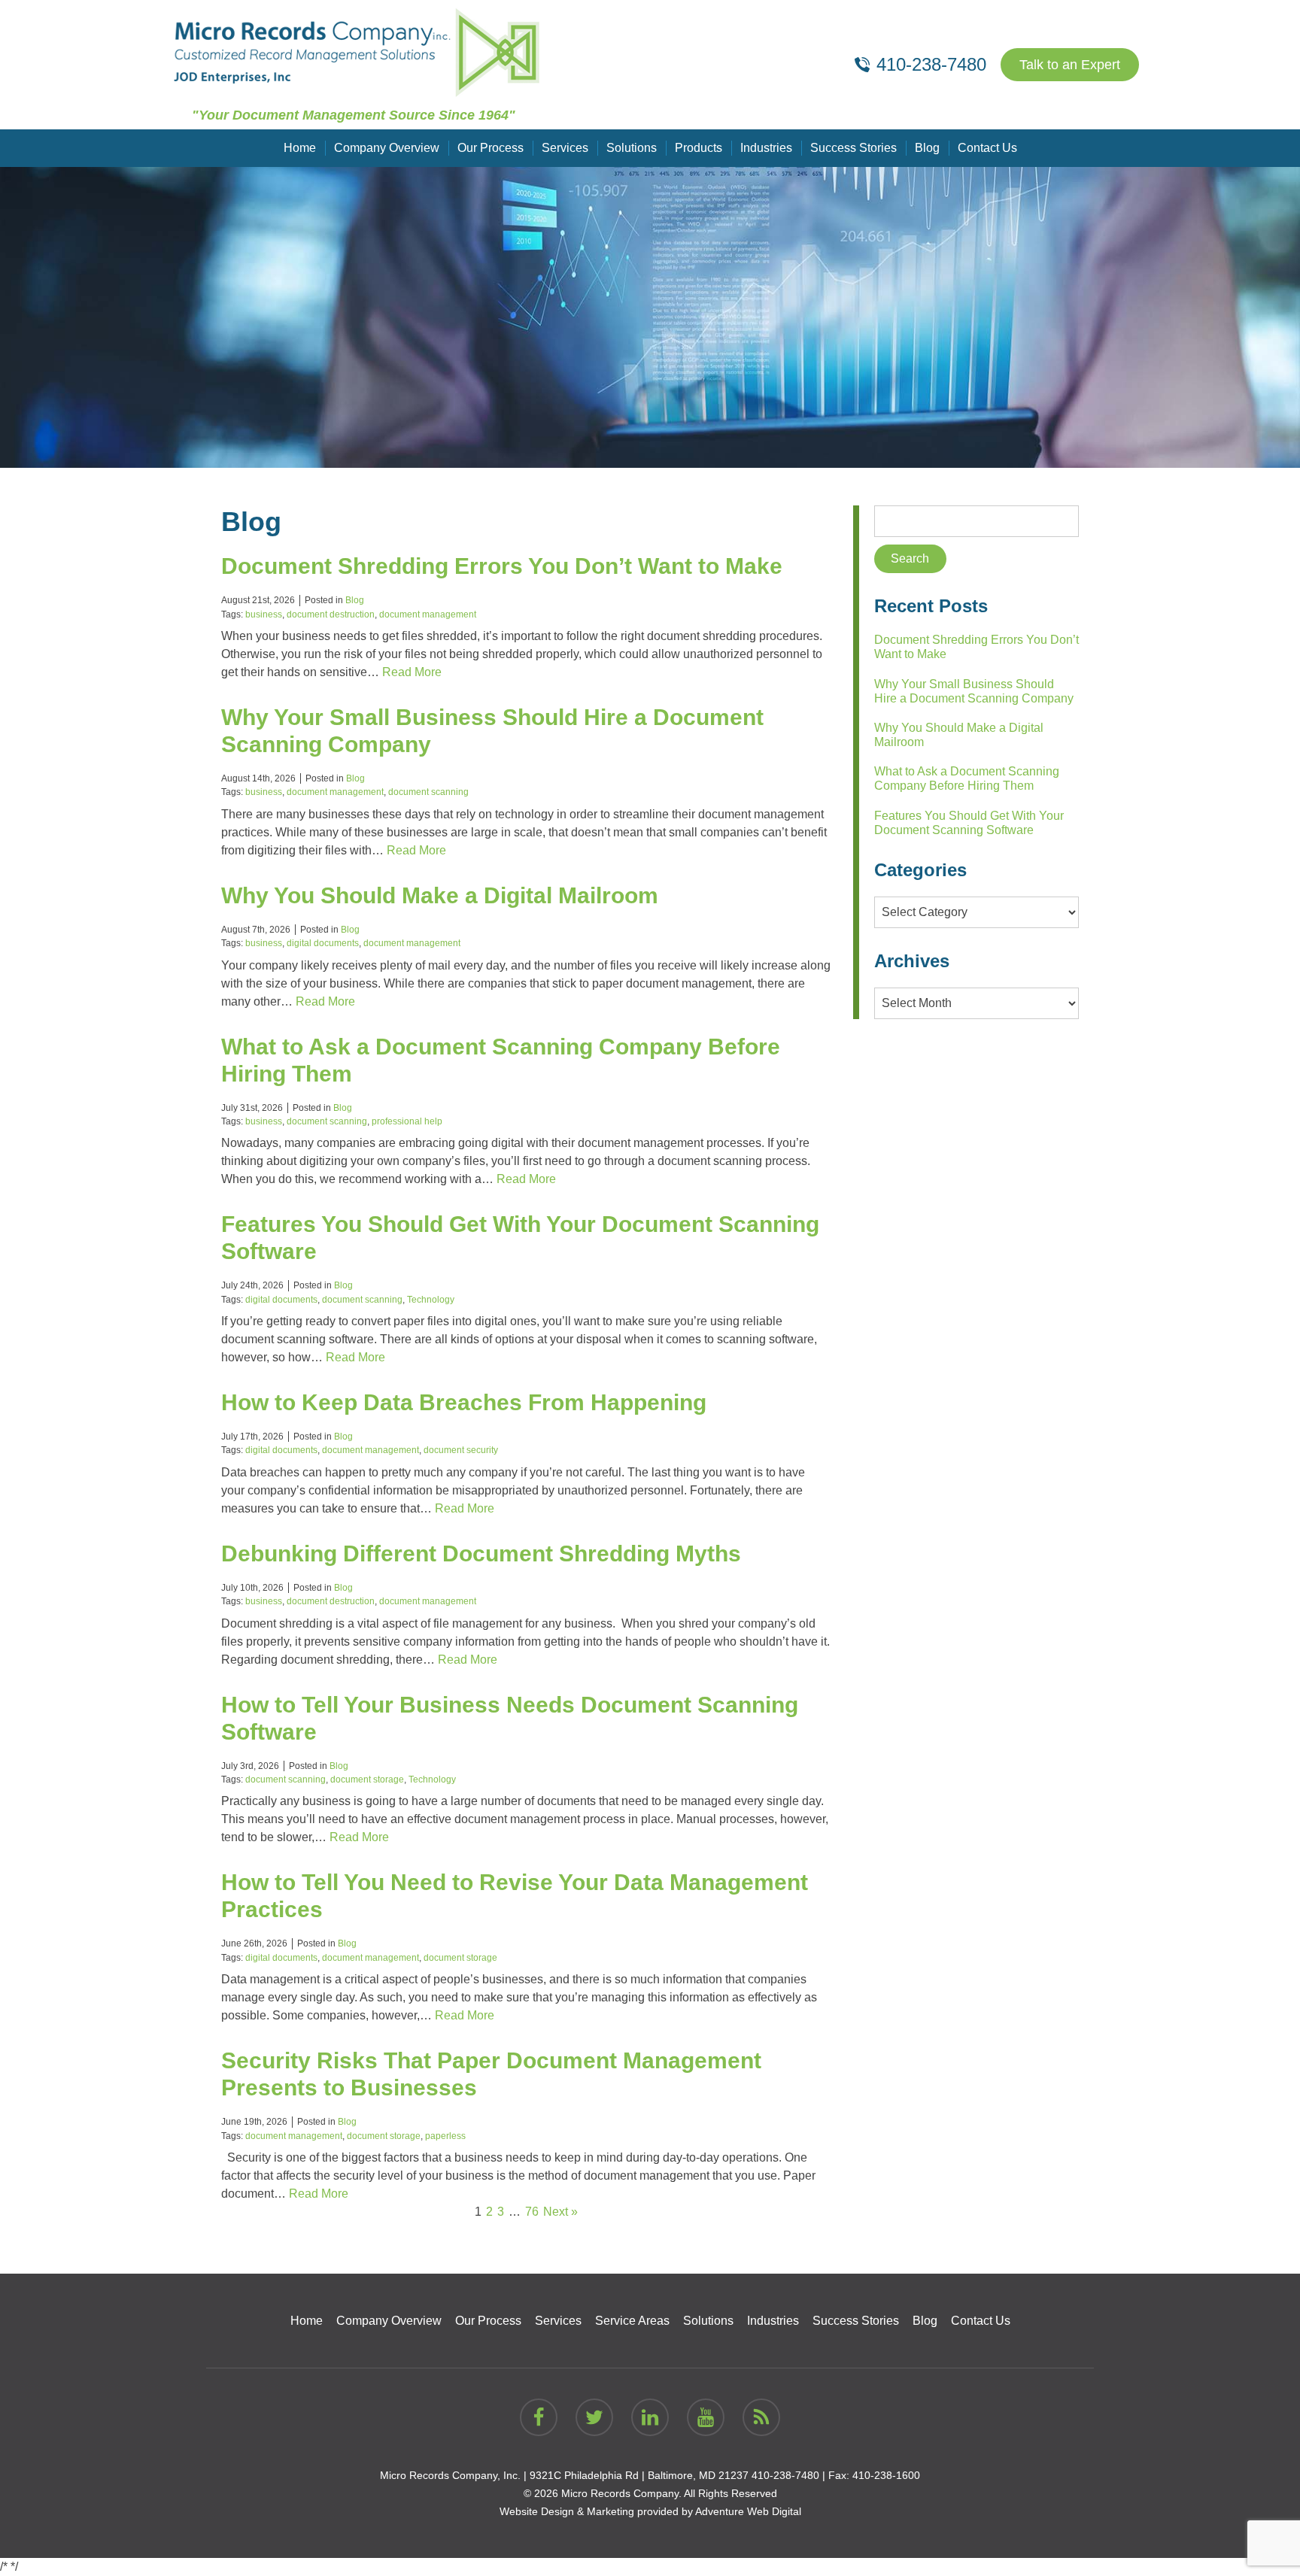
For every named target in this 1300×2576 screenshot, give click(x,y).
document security (461, 1450)
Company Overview (387, 148)
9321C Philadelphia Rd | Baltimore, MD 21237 (639, 2475)
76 (532, 2212)
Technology (431, 1300)
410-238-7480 (785, 2475)
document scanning (428, 792)
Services (565, 148)
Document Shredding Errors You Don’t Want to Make (502, 566)
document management (428, 614)
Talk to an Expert (1070, 65)
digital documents (323, 943)
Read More (412, 672)
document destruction (331, 614)
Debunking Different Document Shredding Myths (481, 1553)
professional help (407, 1121)
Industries (766, 148)
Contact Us (987, 148)
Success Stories (854, 148)
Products (699, 148)
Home (300, 148)
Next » (560, 2212)
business (264, 614)
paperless (445, 2136)
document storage (367, 1780)
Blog (927, 148)
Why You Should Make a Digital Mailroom (440, 895)
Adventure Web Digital (748, 2511)
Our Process (491, 148)
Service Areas (632, 2321)
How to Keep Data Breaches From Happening (464, 1402)
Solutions (632, 148)
